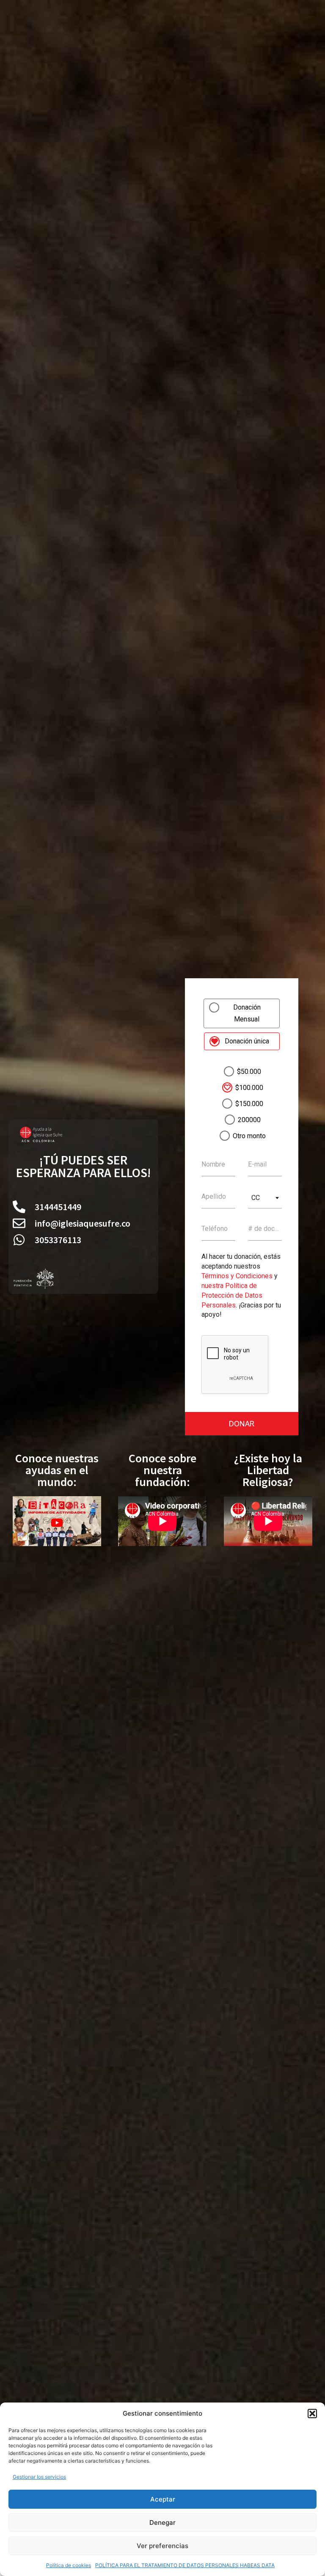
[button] (312, 2414)
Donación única (247, 1041)
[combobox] (265, 1198)
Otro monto (249, 1136)
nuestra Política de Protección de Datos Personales (232, 1295)
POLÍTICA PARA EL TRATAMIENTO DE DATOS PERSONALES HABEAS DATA (185, 2565)
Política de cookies (69, 2565)
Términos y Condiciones (237, 1276)
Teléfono (215, 1229)
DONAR (242, 1424)
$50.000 (249, 1072)
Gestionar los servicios (39, 2477)
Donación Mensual (247, 1013)
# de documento (265, 1229)
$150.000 (249, 1104)
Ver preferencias (162, 2546)
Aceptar (163, 2499)
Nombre (213, 1164)
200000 (249, 1120)
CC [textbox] (256, 1198)
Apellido (214, 1197)
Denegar (162, 2522)
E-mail (257, 1164)
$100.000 (249, 1088)
